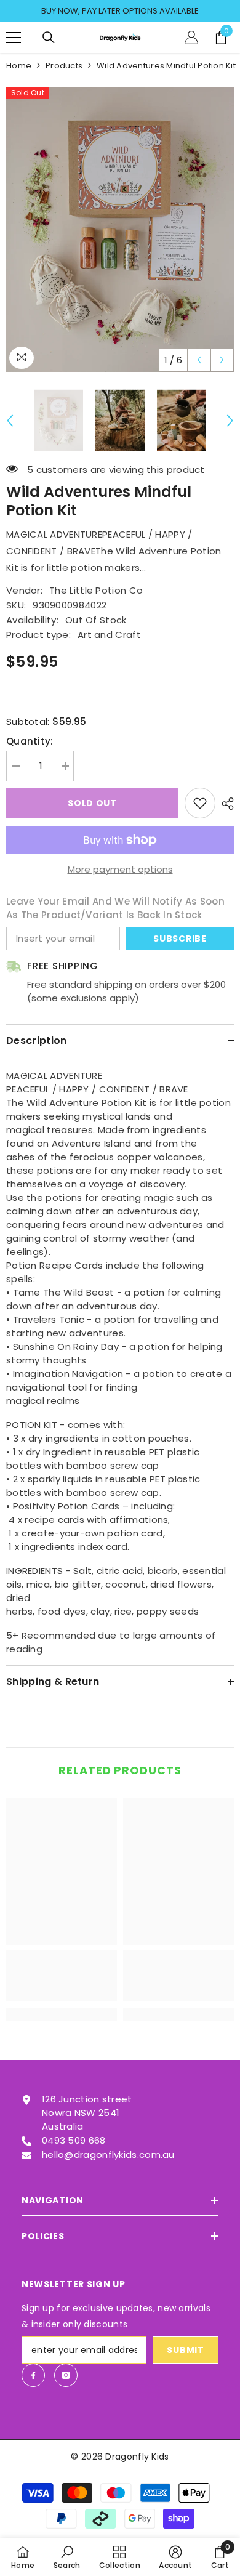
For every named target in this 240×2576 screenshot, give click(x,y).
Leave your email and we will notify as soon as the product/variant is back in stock (115, 908)
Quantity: (30, 741)
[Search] (49, 38)
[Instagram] (66, 2375)
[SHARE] (225, 804)
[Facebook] (33, 2375)
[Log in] (191, 38)
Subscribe (180, 939)
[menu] (14, 38)
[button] (199, 360)
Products (64, 66)
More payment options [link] (120, 869)
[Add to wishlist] (200, 803)
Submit (185, 2350)
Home (19, 66)
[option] (120, 11)
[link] (62, 1983)
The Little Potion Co (96, 590)
